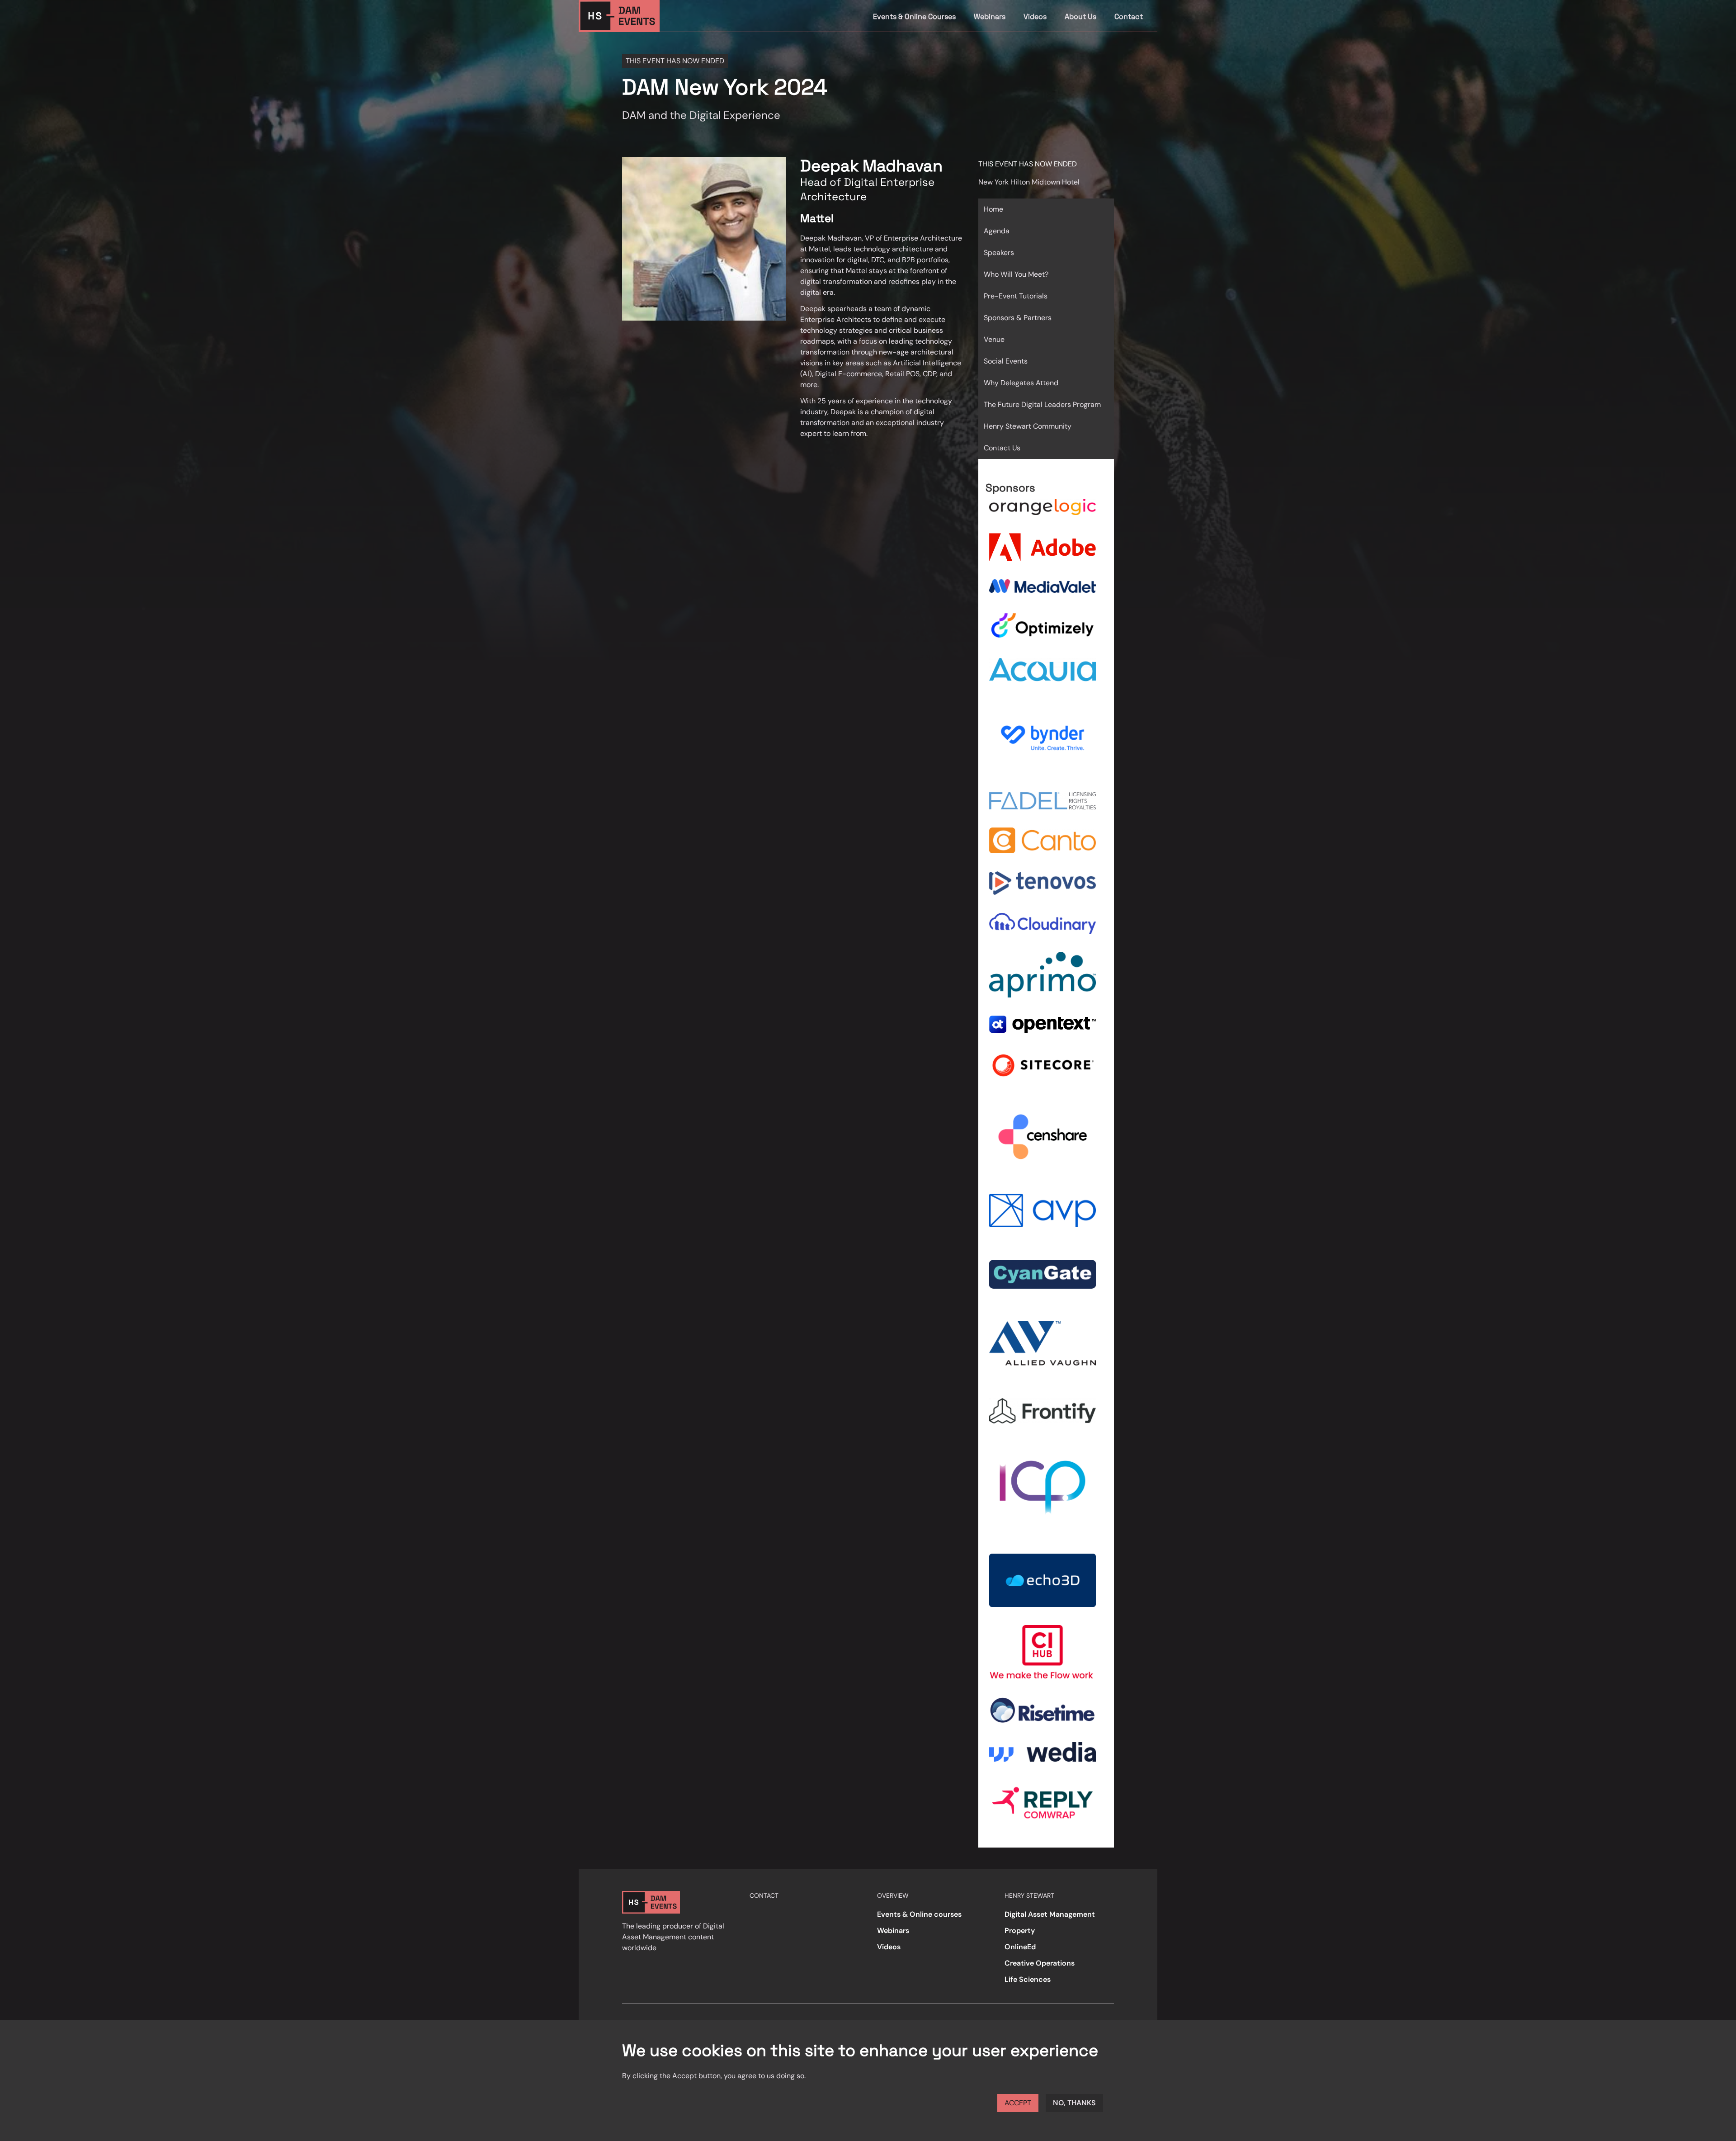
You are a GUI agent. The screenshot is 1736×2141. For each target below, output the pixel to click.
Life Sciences (1028, 1979)
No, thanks (1074, 2103)
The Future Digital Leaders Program (1042, 404)
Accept (1018, 2103)
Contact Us (1002, 448)
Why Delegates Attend (1021, 383)
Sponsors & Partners (1018, 318)
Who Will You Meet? (1016, 274)
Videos (1035, 17)
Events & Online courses (919, 1914)
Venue (994, 339)
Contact (1129, 17)
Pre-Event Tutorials (1016, 296)
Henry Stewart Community (1028, 426)
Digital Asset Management (1050, 1914)
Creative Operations (1040, 1963)
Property (1020, 1931)
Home (993, 209)
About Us (1080, 17)
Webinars (990, 17)
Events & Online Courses (914, 17)
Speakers (999, 253)
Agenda (997, 231)
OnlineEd (1020, 1947)
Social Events (1006, 361)
